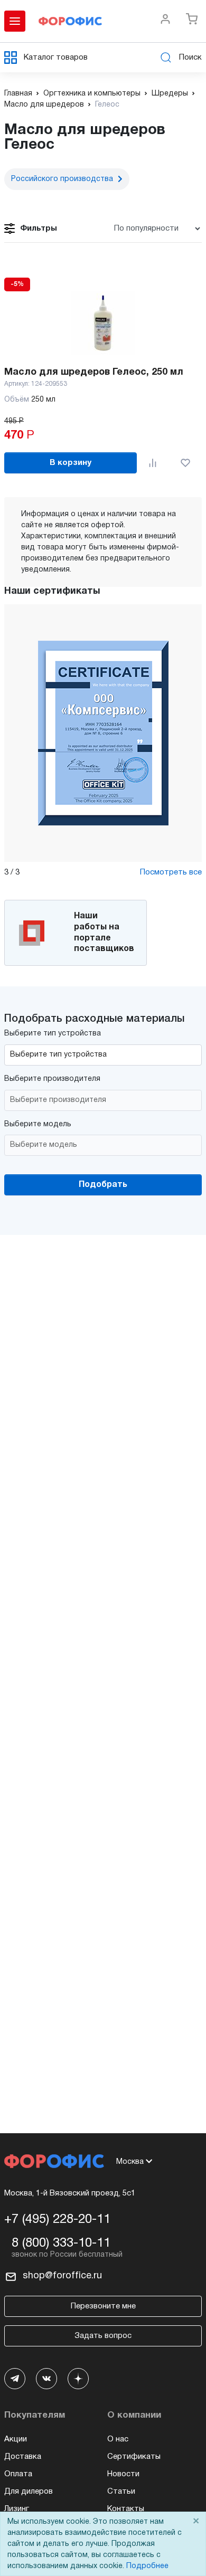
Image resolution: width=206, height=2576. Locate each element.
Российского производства (62, 179)
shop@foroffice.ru (62, 2276)
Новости (123, 2474)
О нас (118, 2439)
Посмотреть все (171, 872)
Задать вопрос (103, 2336)
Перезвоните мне (103, 2306)
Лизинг (17, 2509)
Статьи (121, 2492)
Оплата (18, 2474)
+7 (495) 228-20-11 (57, 2220)
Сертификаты (134, 2457)
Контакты (126, 2509)
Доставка (23, 2457)
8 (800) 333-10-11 (61, 2244)
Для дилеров (29, 2492)
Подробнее (147, 2566)
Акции (16, 2439)
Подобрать (103, 1185)
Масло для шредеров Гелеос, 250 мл (94, 372)
